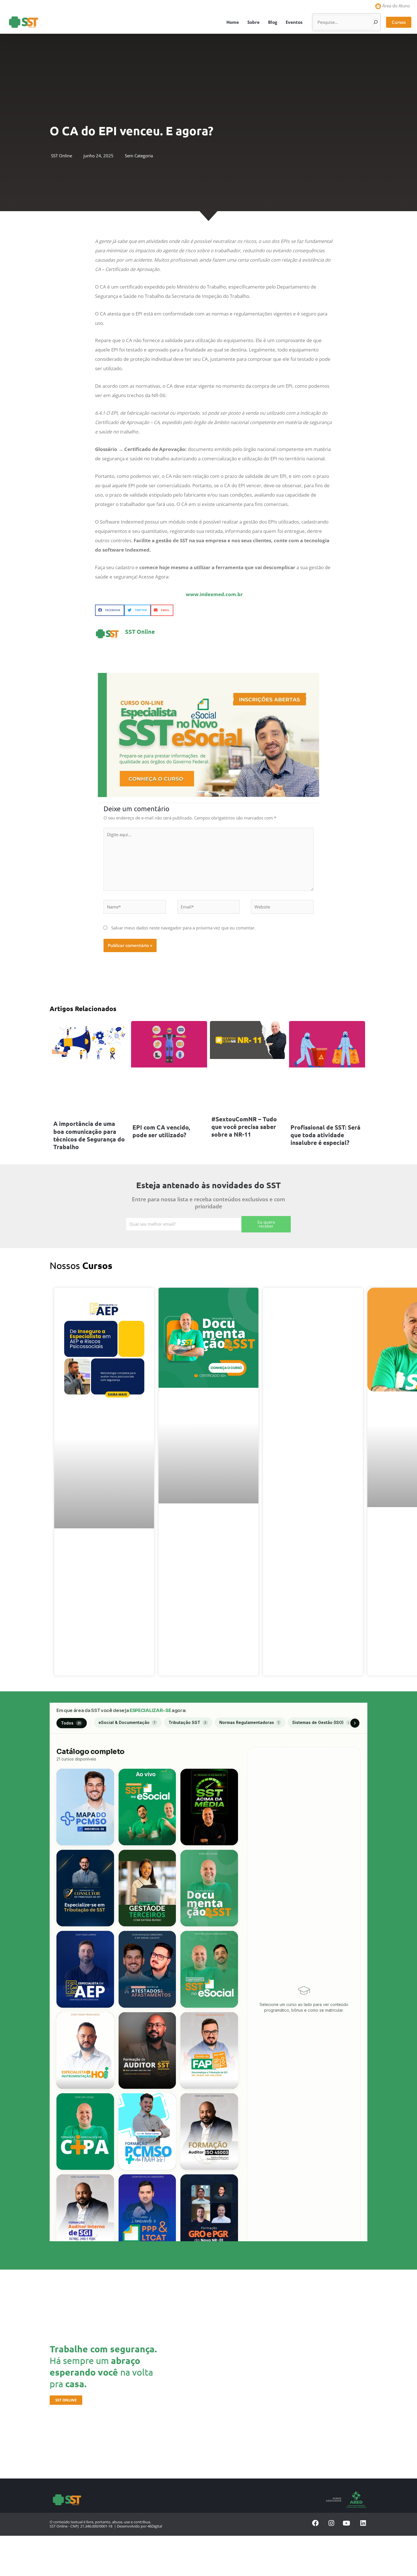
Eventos (294, 22)
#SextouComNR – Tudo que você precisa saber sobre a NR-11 (244, 1127)
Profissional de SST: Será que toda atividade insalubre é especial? (326, 1135)
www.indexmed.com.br (214, 594)
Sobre (253, 22)
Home (233, 22)
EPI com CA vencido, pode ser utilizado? (161, 1131)
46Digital (155, 2526)
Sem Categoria (139, 156)
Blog (273, 22)
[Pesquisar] (376, 22)
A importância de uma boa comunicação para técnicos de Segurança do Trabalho (89, 1135)
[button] (399, 22)
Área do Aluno (396, 6)
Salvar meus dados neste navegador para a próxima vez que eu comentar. (183, 928)
